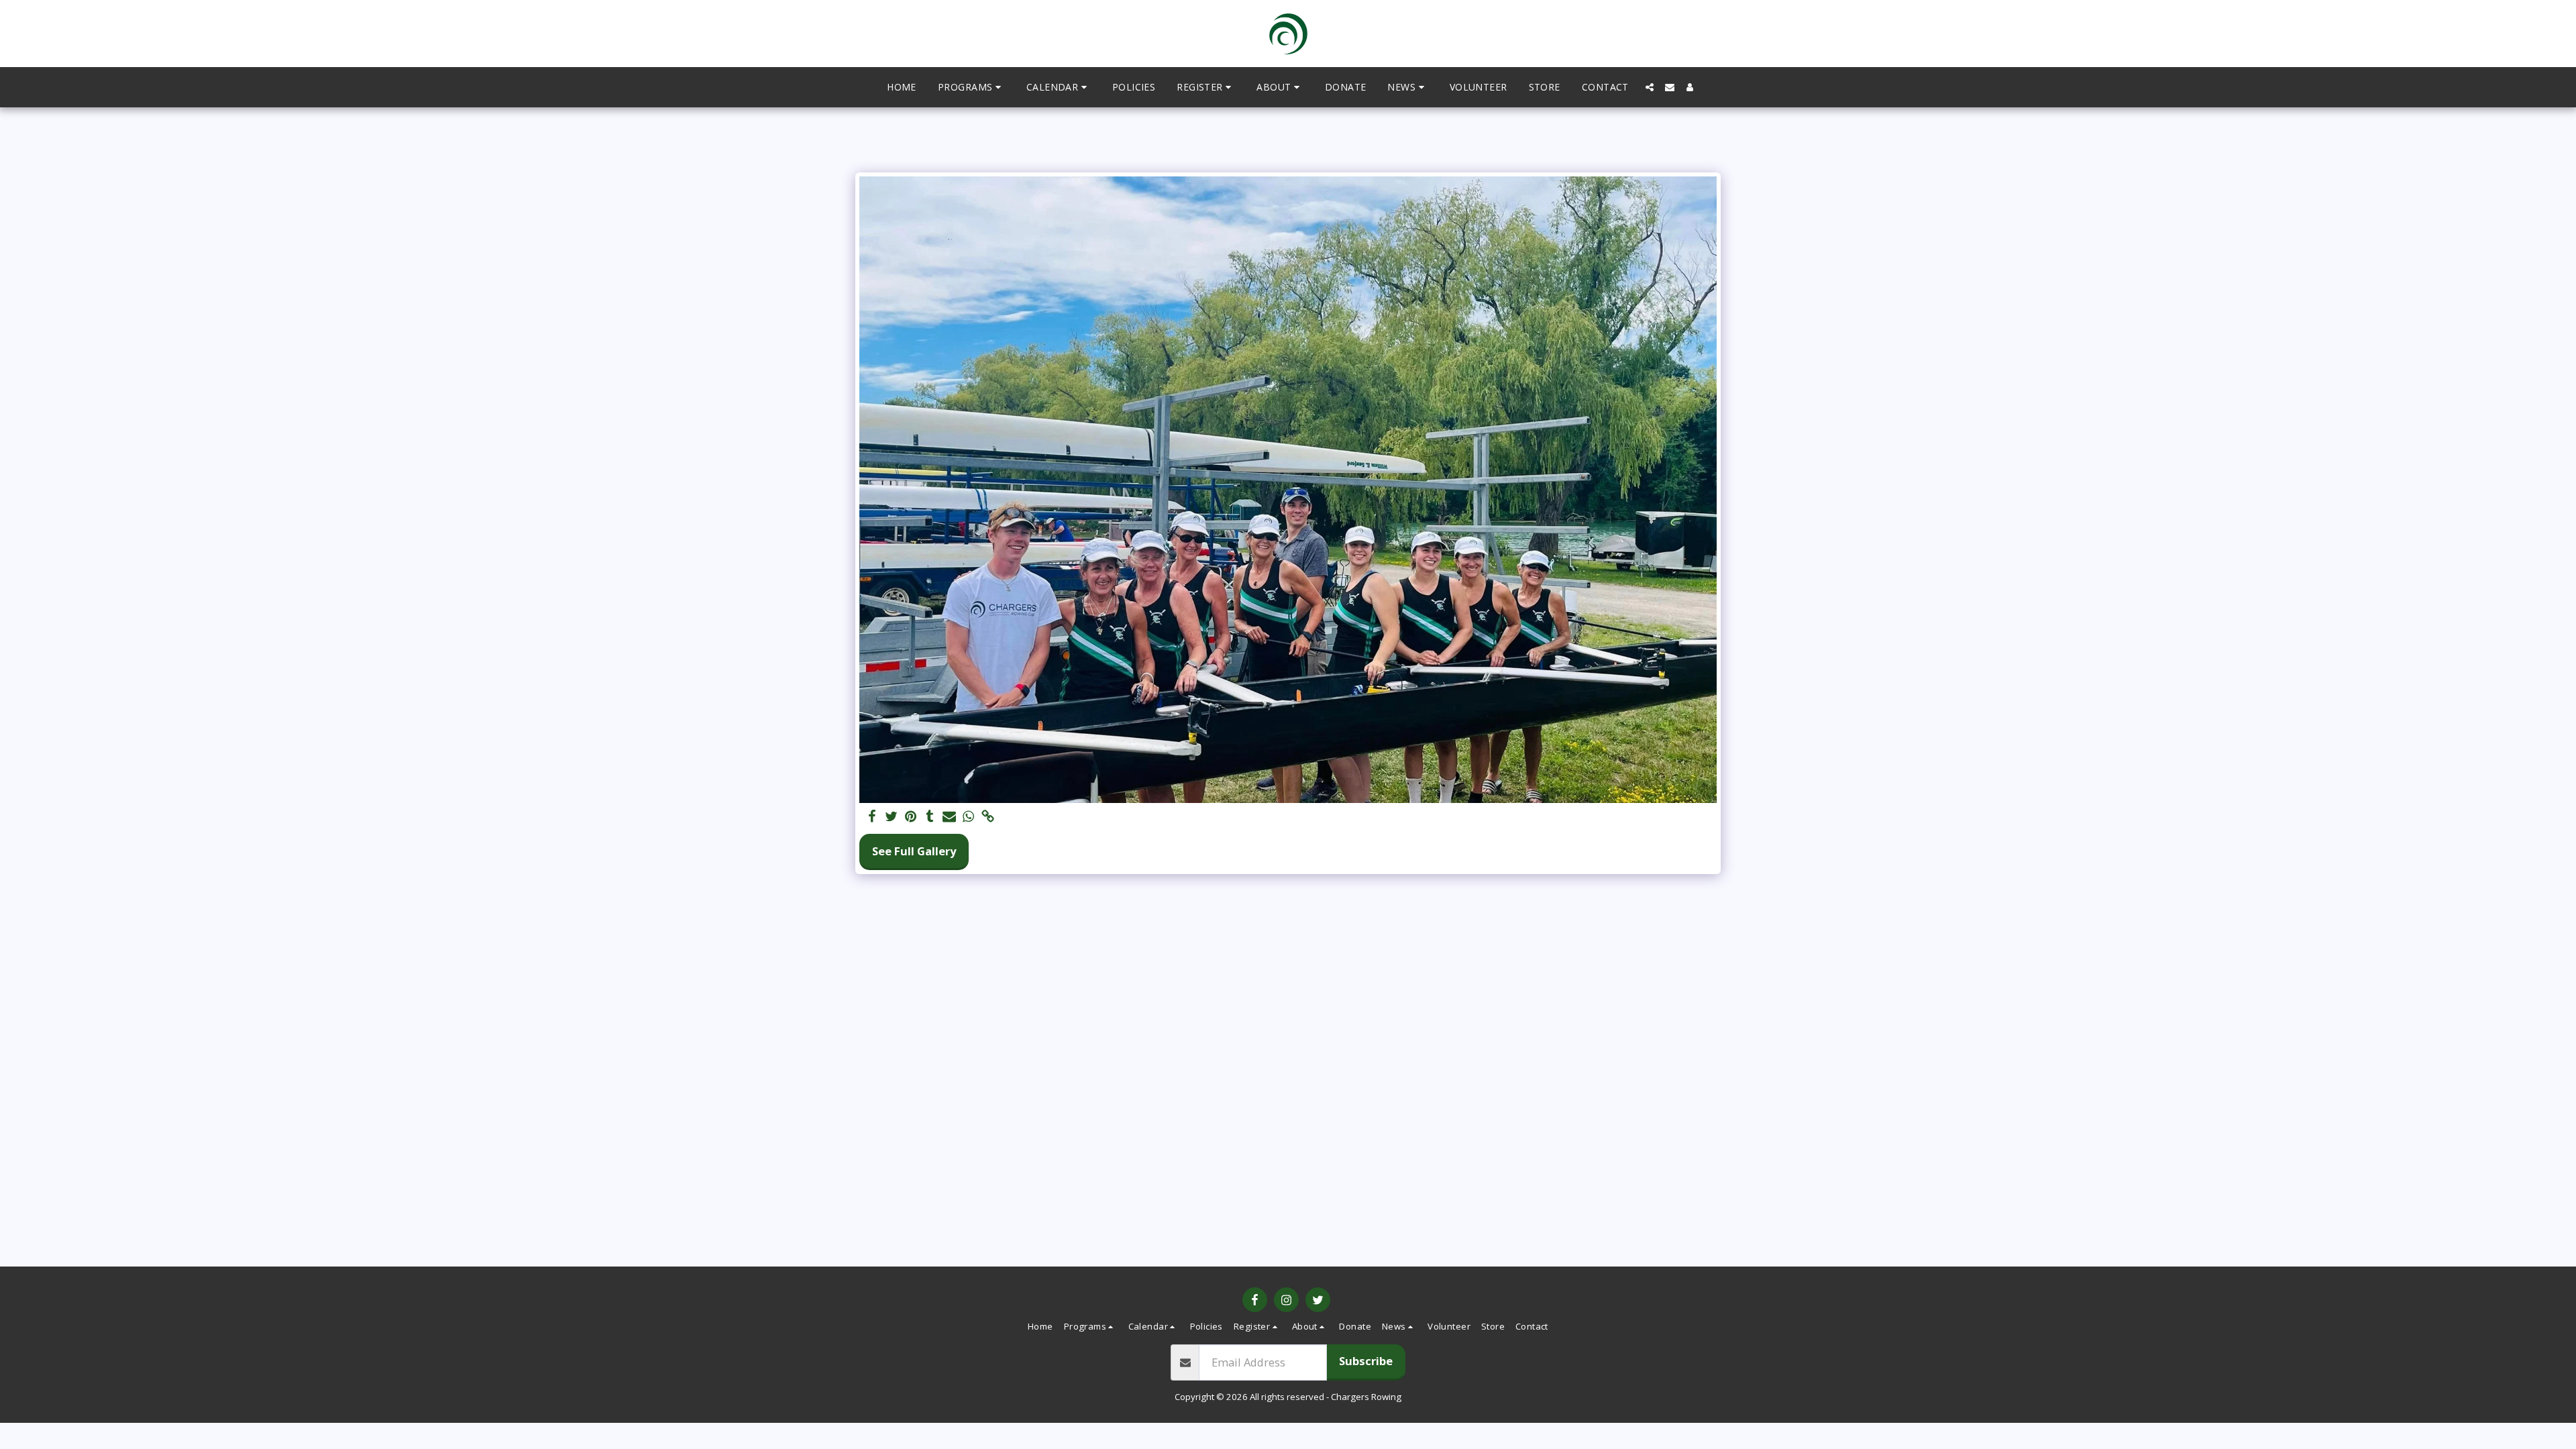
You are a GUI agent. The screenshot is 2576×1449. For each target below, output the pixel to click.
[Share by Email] (950, 817)
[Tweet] (891, 817)
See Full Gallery (914, 851)
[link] (988, 817)
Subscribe (1366, 1361)
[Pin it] (911, 817)
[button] (971, 87)
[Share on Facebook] (872, 817)
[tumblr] (930, 817)
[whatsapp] (969, 817)
